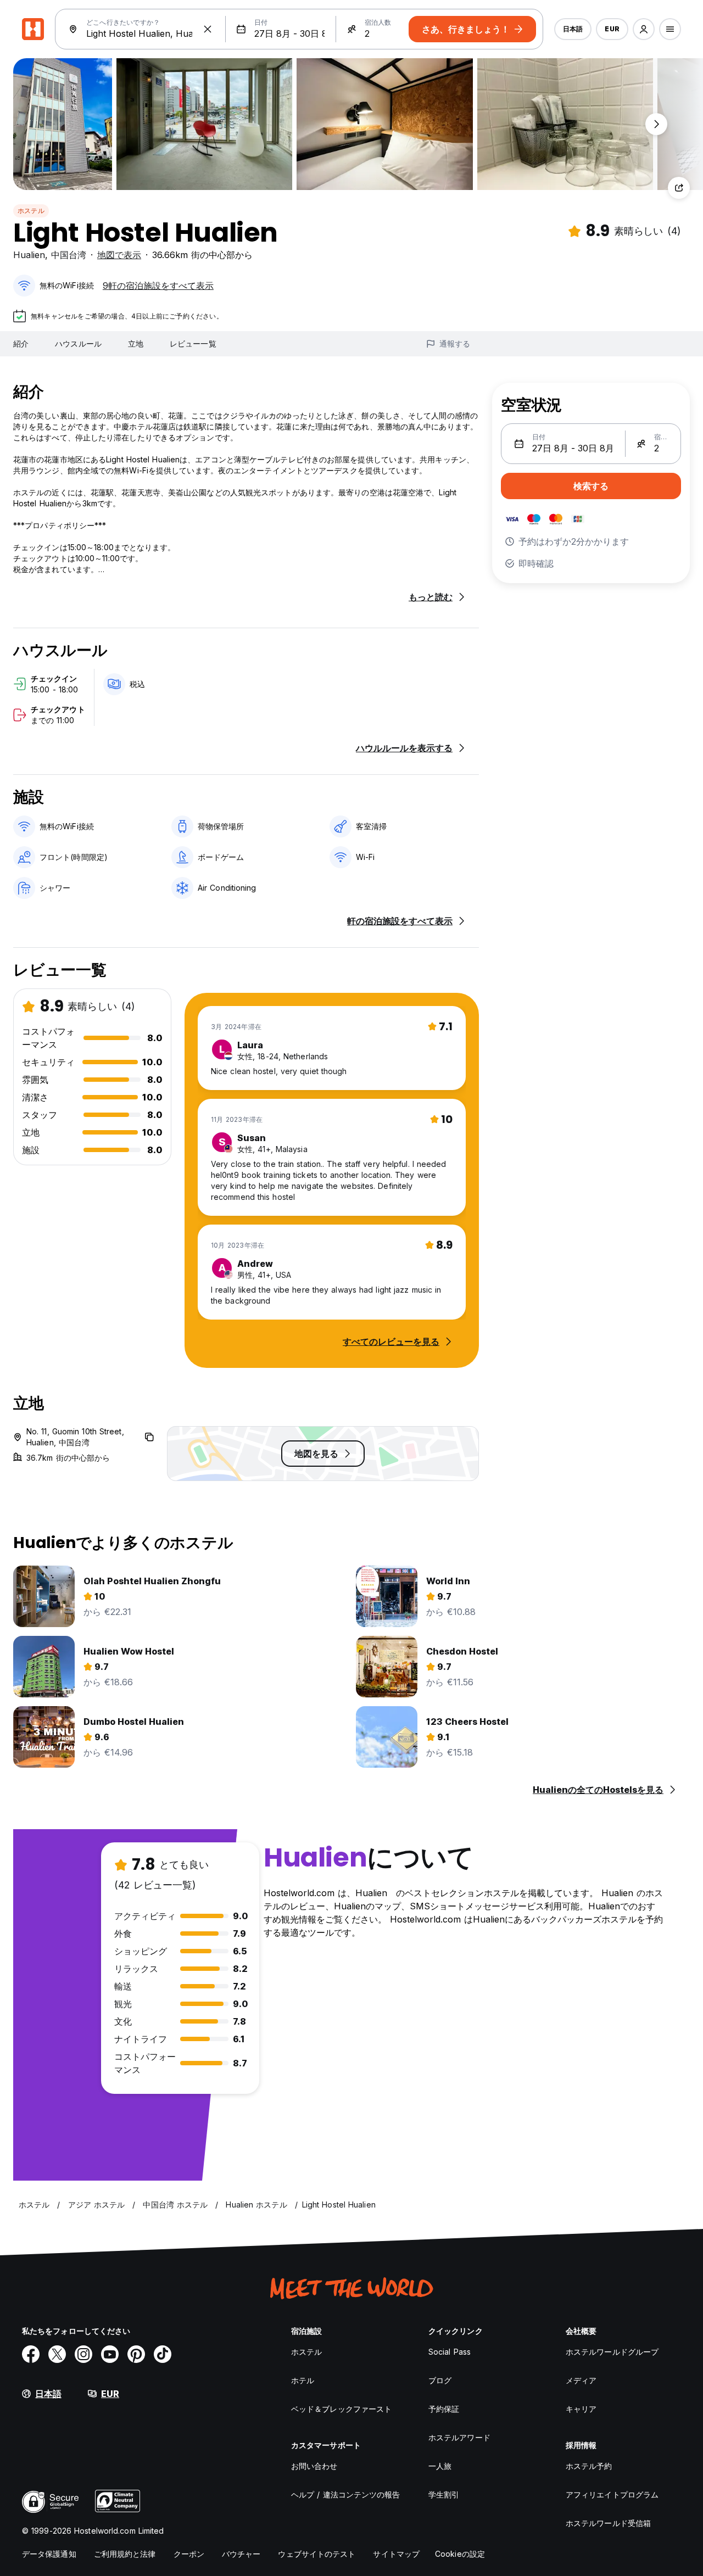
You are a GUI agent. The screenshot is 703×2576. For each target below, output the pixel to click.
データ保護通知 (49, 2554)
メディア (581, 2380)
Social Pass (450, 2352)
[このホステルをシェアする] (679, 188)
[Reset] (208, 29)
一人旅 (440, 2466)
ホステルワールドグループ (612, 2352)
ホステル (31, 211)
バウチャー (241, 2554)
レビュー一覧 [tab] (193, 343)
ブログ (440, 2380)
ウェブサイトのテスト (317, 2554)
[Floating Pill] (656, 124)
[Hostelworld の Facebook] (31, 2354)
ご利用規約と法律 (125, 2554)
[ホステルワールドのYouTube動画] (110, 2354)
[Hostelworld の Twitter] (57, 2354)
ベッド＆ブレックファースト (341, 2409)
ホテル (303, 2380)
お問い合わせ (314, 2466)
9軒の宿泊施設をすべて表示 (158, 286)
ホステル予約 (589, 2466)
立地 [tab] (136, 343)
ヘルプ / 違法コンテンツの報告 (346, 2494)
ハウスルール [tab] (78, 343)
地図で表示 (119, 255)
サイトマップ (396, 2554)
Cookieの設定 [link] (460, 2554)
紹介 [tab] (21, 343)
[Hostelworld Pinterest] (136, 2354)
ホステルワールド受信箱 (608, 2523)
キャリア (581, 2409)
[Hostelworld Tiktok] (163, 2354)
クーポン (189, 2554)
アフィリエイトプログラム (612, 2494)
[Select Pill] (644, 29)
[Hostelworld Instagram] (83, 2354)
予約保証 (444, 2409)
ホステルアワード (459, 2437)
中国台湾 (69, 255)
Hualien (29, 255)
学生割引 (444, 2494)
